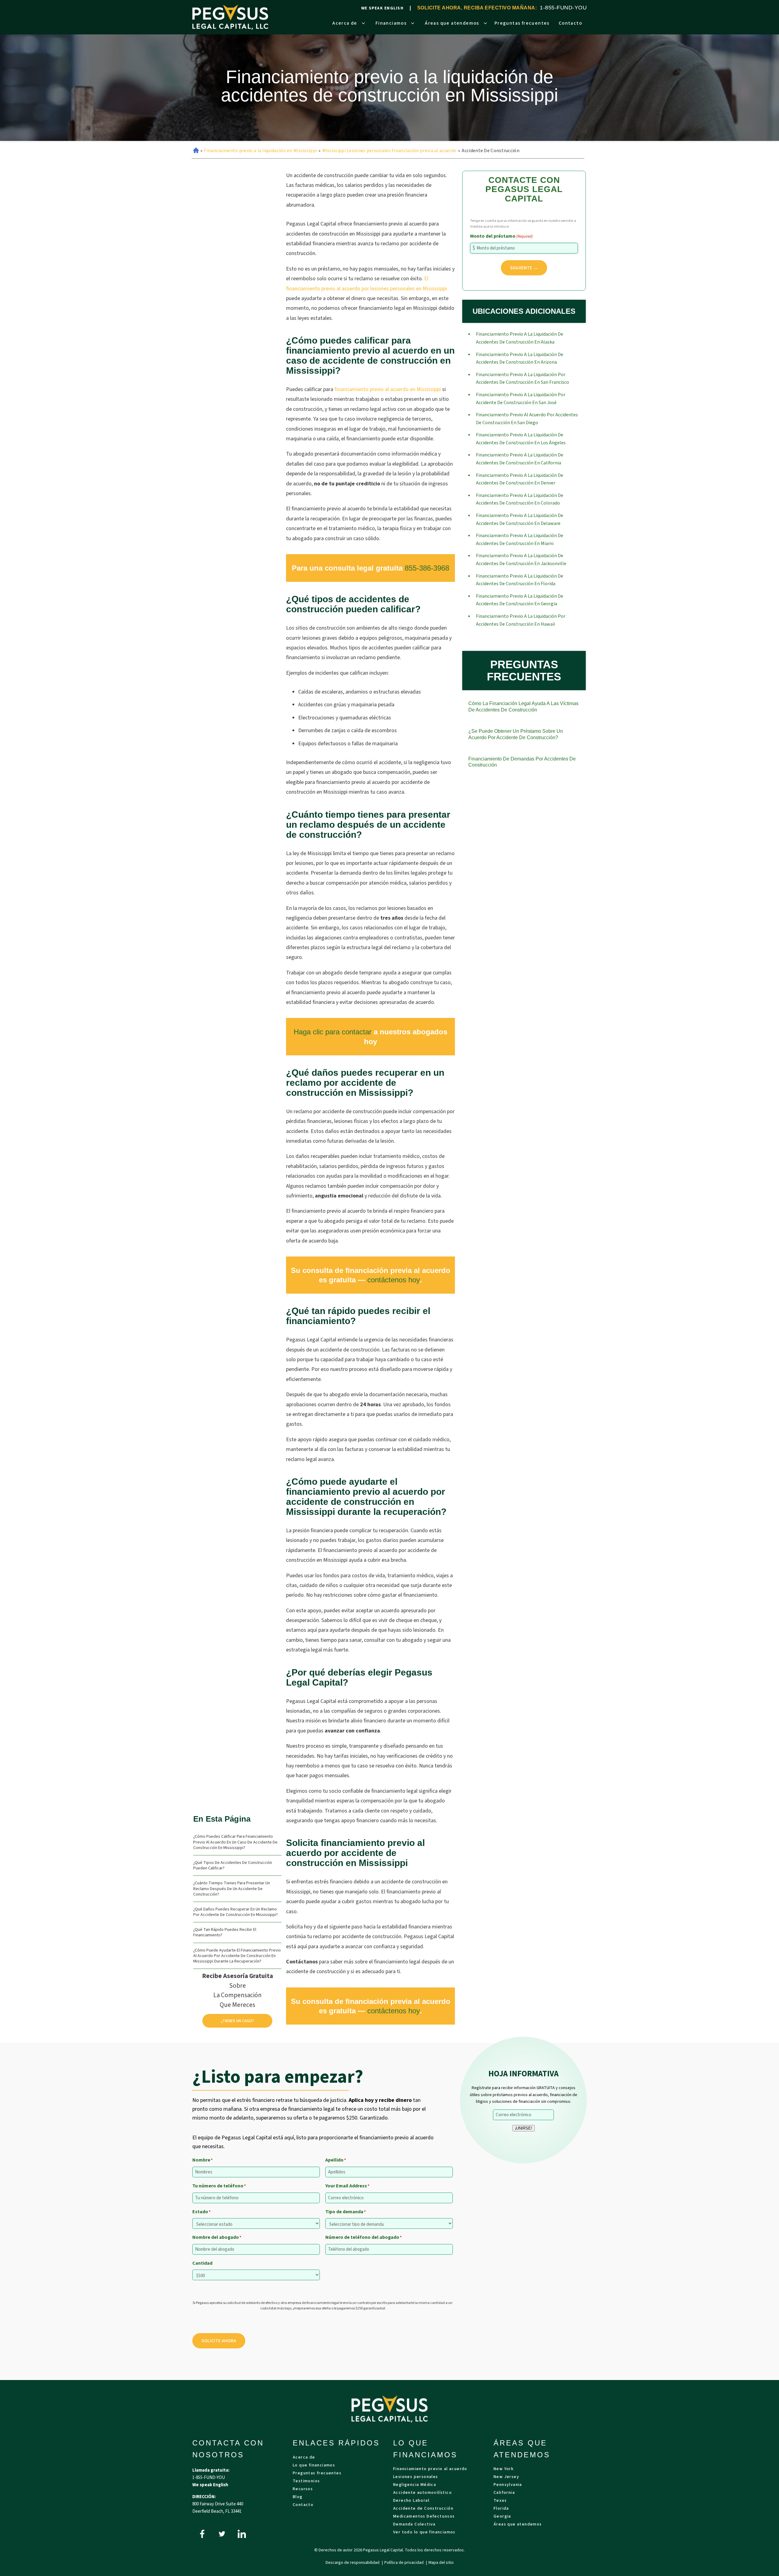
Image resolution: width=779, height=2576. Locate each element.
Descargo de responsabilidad (353, 2563)
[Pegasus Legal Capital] (230, 17)
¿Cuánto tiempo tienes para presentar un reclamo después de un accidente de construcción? (232, 1889)
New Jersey (506, 2477)
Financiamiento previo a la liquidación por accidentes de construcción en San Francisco (522, 379)
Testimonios (306, 2482)
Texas (500, 2501)
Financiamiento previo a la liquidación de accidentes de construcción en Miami (520, 540)
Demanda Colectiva (414, 2525)
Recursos (303, 2489)
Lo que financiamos (314, 2466)
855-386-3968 (427, 568)
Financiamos (391, 23)
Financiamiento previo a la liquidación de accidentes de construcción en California (520, 459)
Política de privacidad (404, 2563)
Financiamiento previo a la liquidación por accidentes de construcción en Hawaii (521, 620)
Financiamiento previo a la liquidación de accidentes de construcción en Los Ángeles (521, 439)
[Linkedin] (242, 2534)
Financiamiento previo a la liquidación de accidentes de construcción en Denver (520, 479)
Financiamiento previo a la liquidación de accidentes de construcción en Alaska (520, 338)
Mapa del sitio (441, 2563)
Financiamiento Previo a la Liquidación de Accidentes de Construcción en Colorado (520, 499)
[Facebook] (202, 2534)
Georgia (502, 2517)
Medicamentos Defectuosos (424, 2517)
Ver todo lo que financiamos (424, 2533)
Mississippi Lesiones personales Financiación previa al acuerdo (389, 151)
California (504, 2493)
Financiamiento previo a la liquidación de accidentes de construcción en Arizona (520, 358)
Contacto (570, 23)
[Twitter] (222, 2534)
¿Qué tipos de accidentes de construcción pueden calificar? (233, 1865)
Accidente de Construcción (423, 2509)
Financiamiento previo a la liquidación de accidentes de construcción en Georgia (520, 600)
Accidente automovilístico (423, 2493)
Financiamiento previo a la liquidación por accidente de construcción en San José (521, 399)
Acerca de (345, 23)
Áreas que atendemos (452, 23)
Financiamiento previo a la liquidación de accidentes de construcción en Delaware (520, 519)
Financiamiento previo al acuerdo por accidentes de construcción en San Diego (527, 419)
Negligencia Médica (415, 2485)
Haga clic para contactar (333, 1032)
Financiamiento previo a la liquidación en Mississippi (260, 151)
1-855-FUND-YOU (563, 8)
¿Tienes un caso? (238, 2021)
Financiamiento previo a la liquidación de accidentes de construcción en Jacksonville (521, 560)
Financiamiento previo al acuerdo (430, 2469)
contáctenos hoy (394, 1280)
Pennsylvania (508, 2485)
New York (504, 2469)
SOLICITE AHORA (219, 2341)
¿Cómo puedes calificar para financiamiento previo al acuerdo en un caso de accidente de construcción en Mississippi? (235, 1842)
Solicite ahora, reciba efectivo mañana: (477, 8)
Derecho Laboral (411, 2501)
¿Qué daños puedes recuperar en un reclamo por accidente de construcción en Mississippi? (236, 1912)
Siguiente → (524, 268)
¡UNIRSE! (524, 2128)
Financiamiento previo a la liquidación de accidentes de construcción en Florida (520, 580)
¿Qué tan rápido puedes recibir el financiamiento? (225, 1932)
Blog (298, 2497)
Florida (501, 2509)
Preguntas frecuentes (522, 23)
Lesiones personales (416, 2477)
